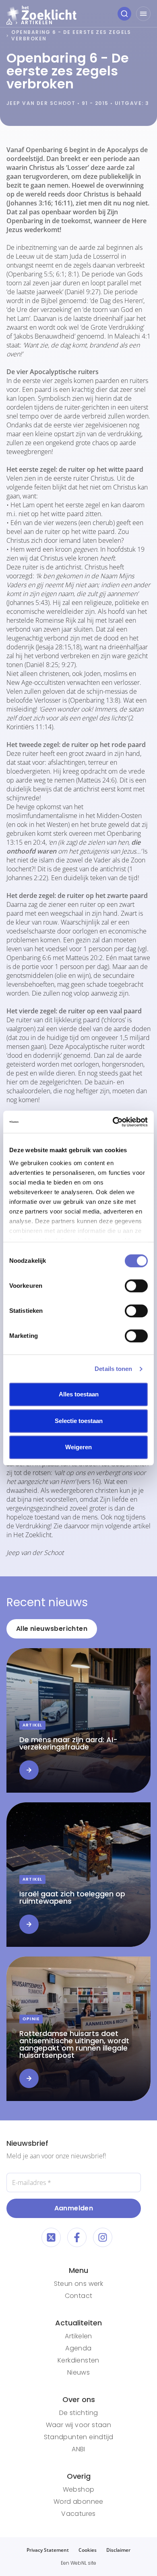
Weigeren (78, 1447)
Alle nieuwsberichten (52, 1629)
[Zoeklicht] (41, 14)
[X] (51, 2237)
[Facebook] (77, 2237)
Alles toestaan (79, 1394)
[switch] (136, 1286)
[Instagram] (103, 2237)
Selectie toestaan (79, 1421)
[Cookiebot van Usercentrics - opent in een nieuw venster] (113, 1122)
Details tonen (113, 1369)
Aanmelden (74, 2208)
